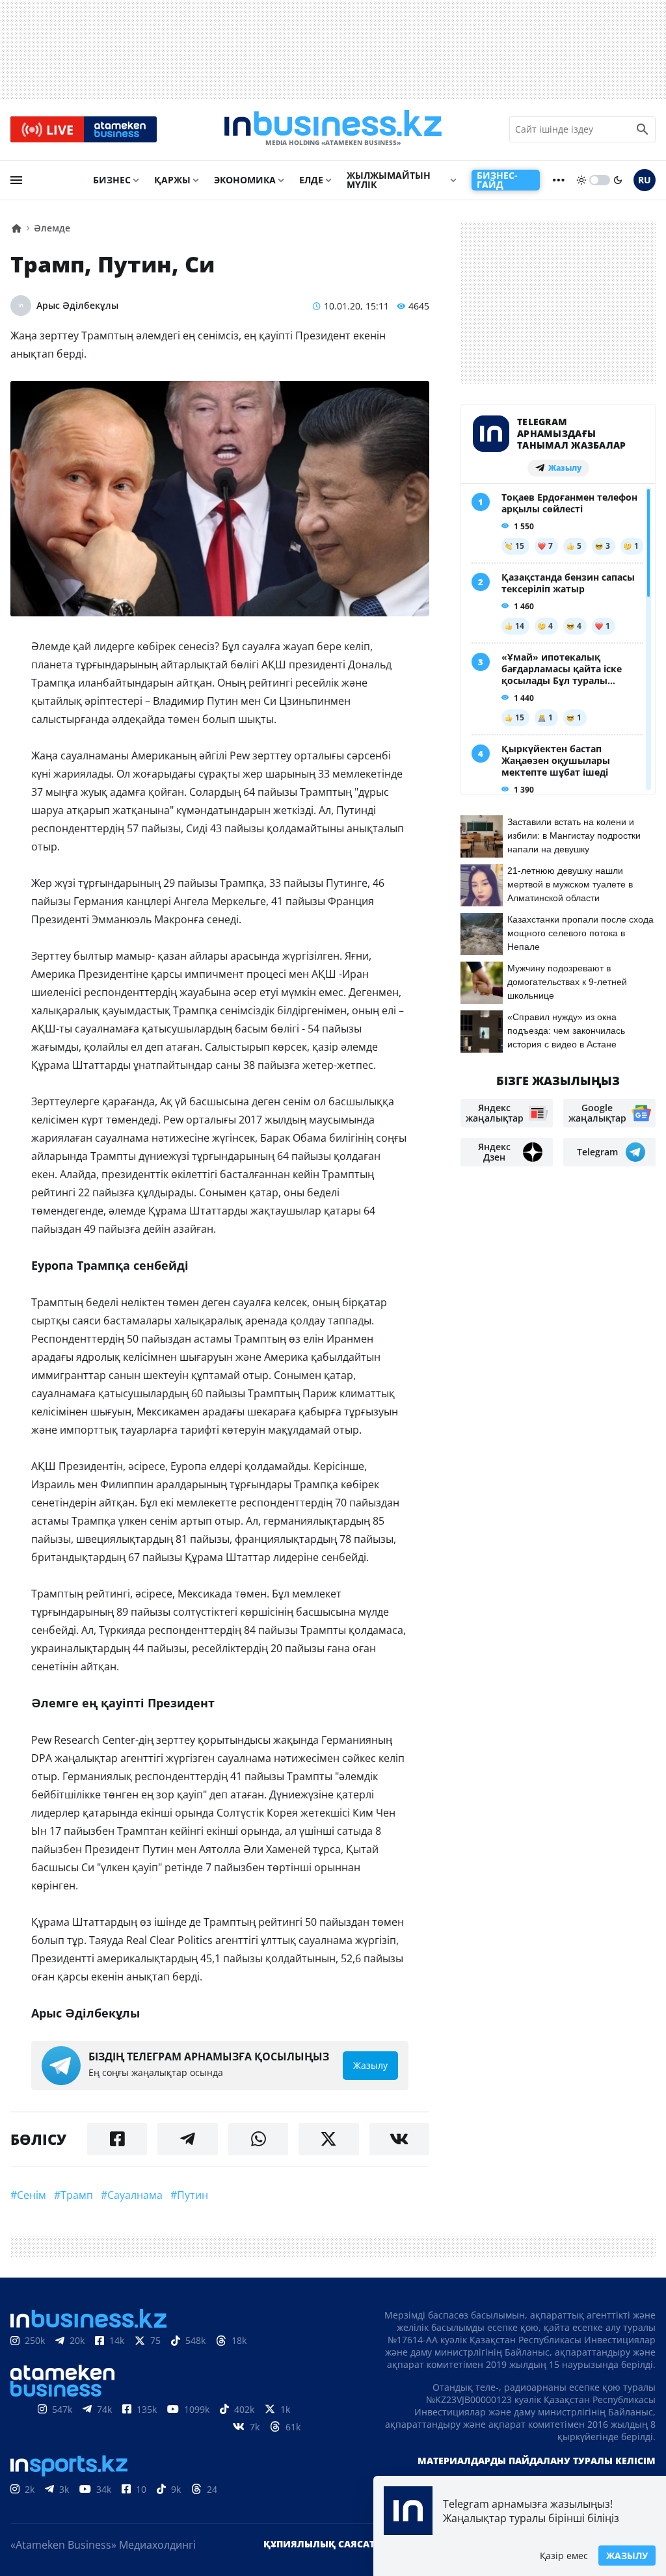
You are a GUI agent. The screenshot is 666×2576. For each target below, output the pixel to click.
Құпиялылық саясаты (323, 2544)
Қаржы (172, 180)
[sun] (581, 180)
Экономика (245, 180)
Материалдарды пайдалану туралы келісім (537, 2461)
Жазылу (627, 2556)
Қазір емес (564, 2556)
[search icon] (643, 129)
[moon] (618, 180)
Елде (311, 180)
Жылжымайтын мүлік (389, 180)
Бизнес (112, 180)
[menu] (16, 180)
